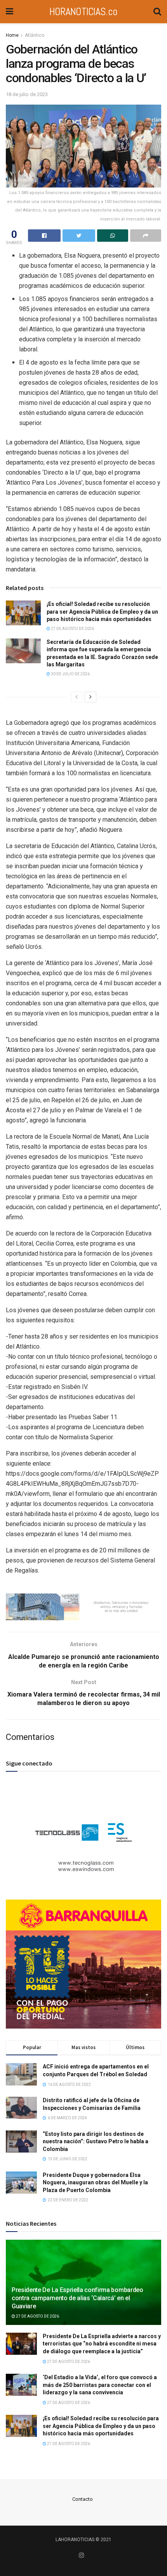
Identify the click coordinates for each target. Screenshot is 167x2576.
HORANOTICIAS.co (83, 11)
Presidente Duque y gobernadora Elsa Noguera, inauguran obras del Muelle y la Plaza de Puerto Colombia (95, 2183)
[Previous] (77, 697)
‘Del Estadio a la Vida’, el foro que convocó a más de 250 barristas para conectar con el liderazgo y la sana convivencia (100, 2385)
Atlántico (35, 35)
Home (12, 35)
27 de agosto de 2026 (72, 629)
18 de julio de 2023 (27, 94)
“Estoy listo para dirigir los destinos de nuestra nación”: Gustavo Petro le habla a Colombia (96, 2142)
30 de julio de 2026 (70, 674)
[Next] (90, 697)
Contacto (83, 2499)
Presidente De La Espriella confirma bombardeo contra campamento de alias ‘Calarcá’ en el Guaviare (77, 2298)
